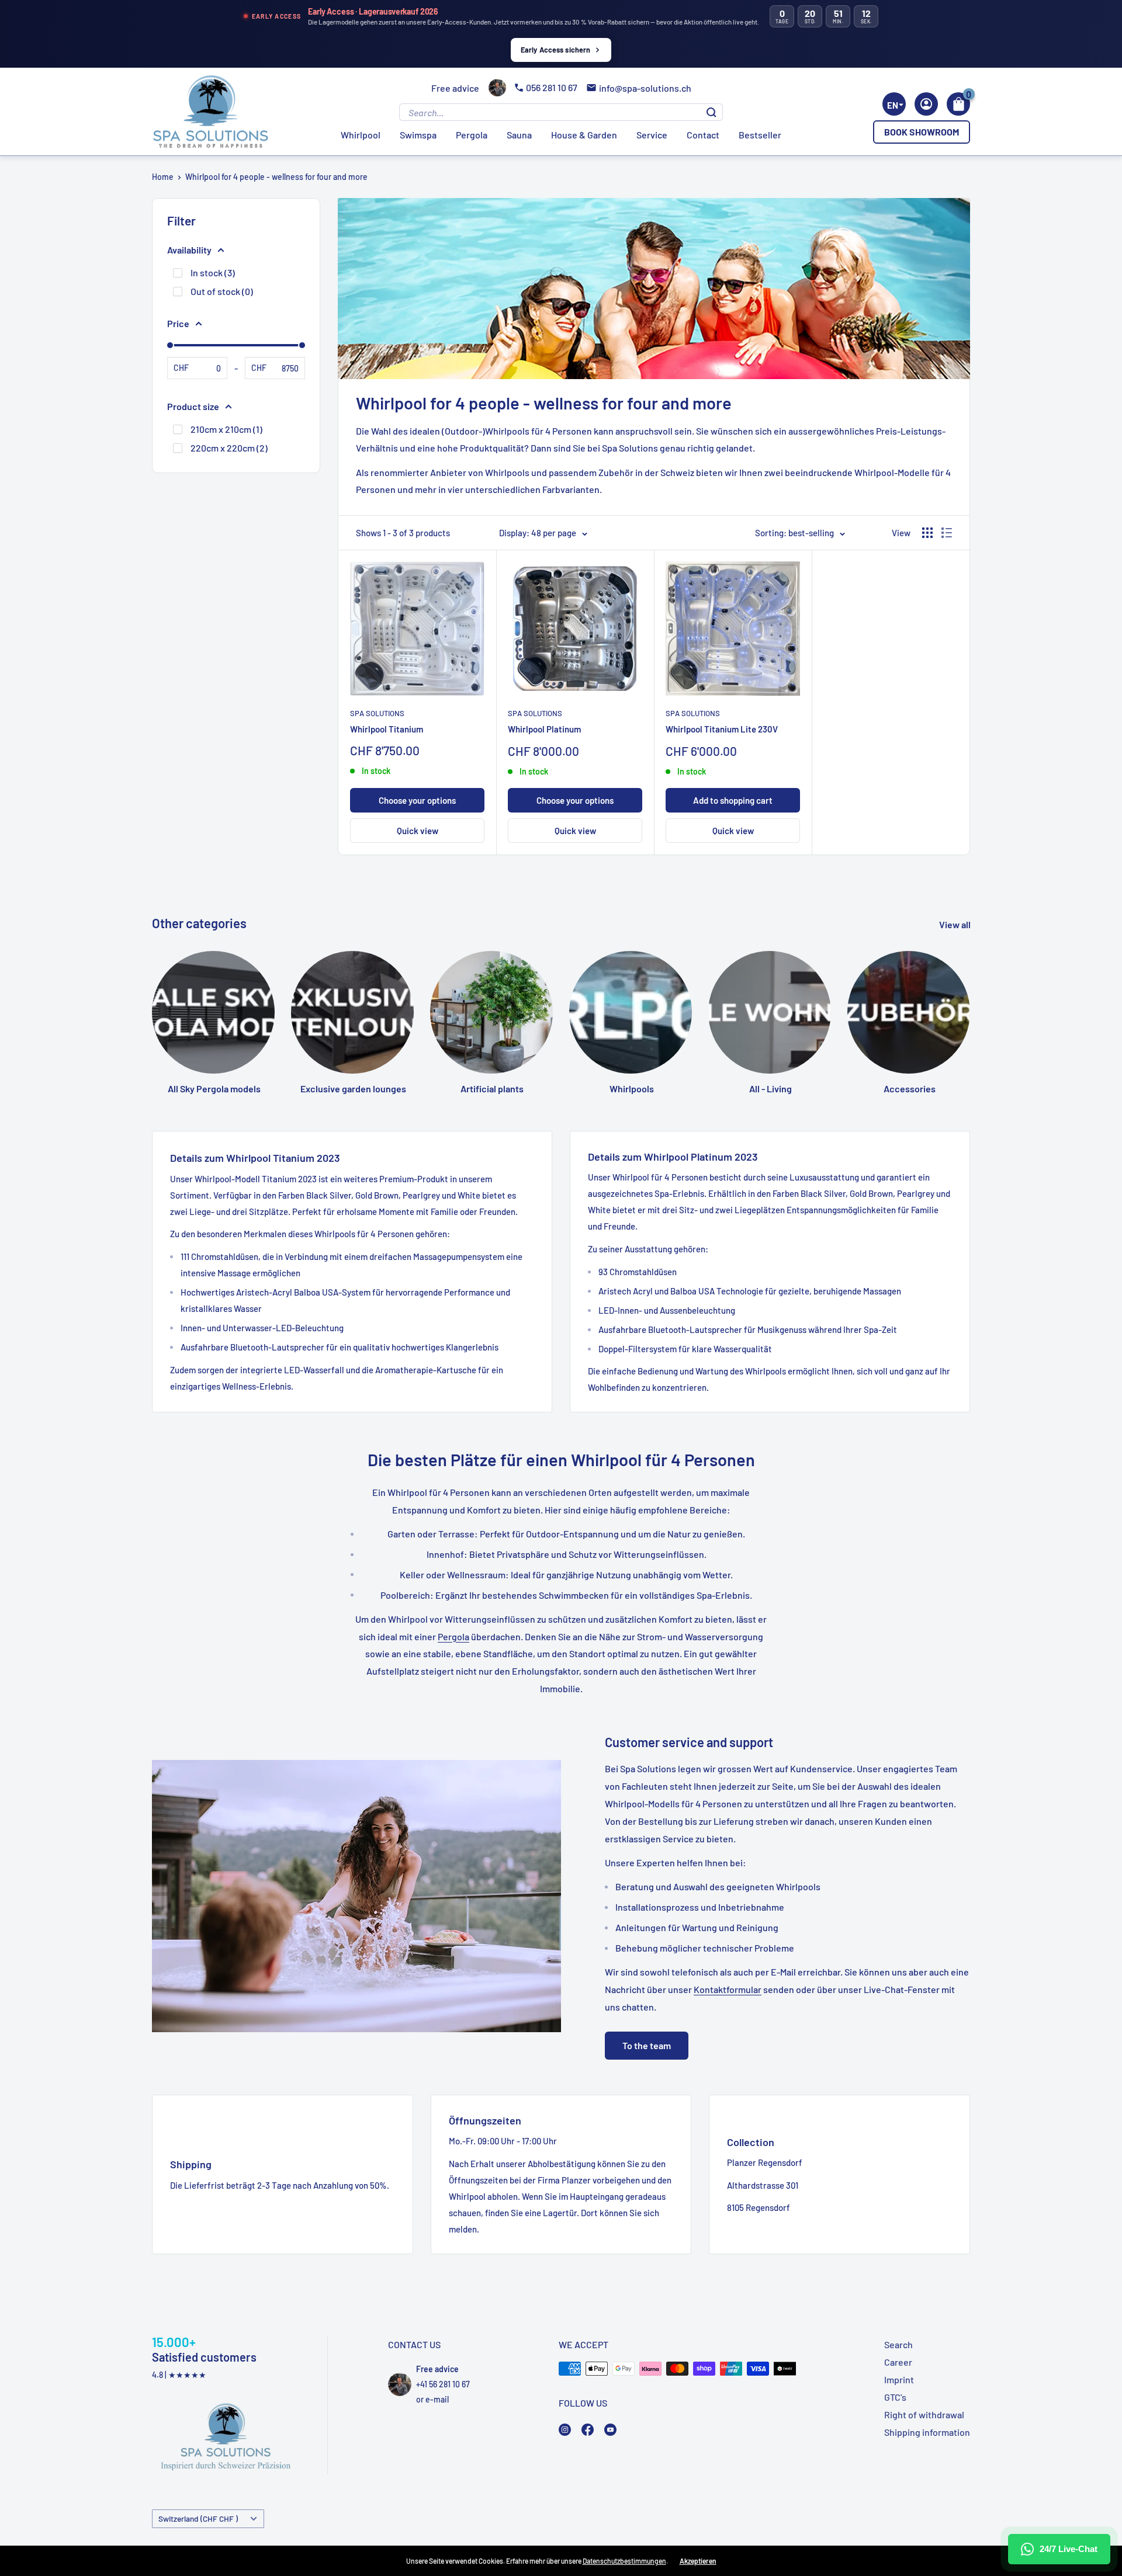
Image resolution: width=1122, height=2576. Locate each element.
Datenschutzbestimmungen (624, 2561)
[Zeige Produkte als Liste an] (947, 533)
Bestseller (760, 135)
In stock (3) (213, 272)
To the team (647, 2045)
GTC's (895, 2397)
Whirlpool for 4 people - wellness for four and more (276, 177)
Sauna (519, 135)
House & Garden (584, 135)
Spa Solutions (377, 713)
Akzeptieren (698, 2561)
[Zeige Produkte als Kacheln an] (927, 533)
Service (652, 135)
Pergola (472, 135)
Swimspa (418, 135)
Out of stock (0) (222, 291)
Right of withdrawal (924, 2414)
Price (178, 323)
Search (898, 2344)
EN (893, 105)
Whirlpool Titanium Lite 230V (722, 729)
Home (163, 177)
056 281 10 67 (552, 87)
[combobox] (894, 104)
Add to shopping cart (733, 800)
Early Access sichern (556, 50)
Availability (189, 250)
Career (898, 2362)
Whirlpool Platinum (544, 729)
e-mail (437, 2399)
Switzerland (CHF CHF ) (198, 2518)
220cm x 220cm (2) (229, 448)
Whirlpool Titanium (387, 729)
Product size (193, 406)
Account (926, 104)
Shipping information (927, 2432)
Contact (703, 135)
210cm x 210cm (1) (226, 429)
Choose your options (417, 800)
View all (956, 924)
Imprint (899, 2379)
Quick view (418, 831)
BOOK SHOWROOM (922, 132)
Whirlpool (361, 135)
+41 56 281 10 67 (443, 2384)
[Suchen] (711, 112)
